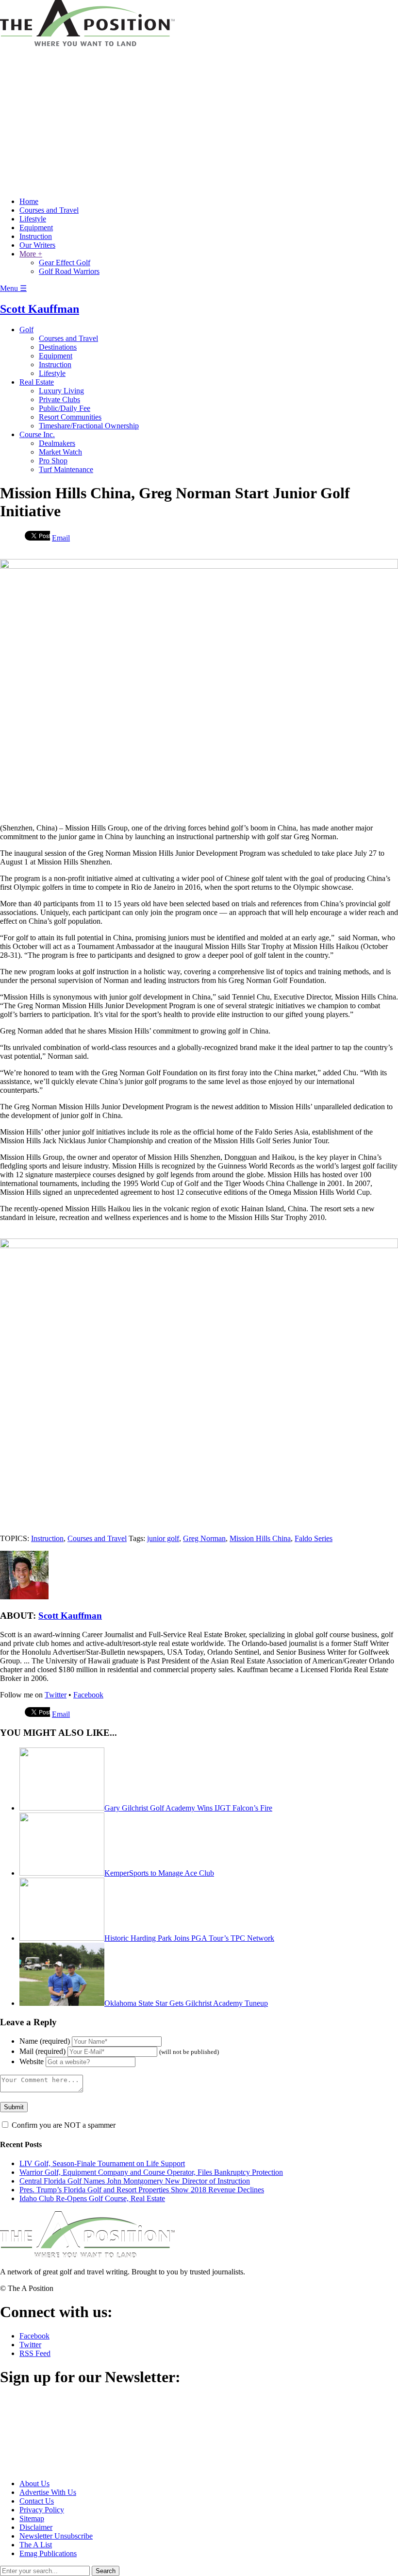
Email (61, 538)
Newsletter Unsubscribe (56, 2536)
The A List (36, 2545)
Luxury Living (61, 391)
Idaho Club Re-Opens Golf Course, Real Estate (92, 2198)
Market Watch (60, 452)
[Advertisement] (199, 121)
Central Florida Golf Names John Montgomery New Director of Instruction (135, 2181)
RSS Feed (35, 2353)
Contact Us (37, 2501)
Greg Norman (204, 1538)
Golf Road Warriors (69, 271)
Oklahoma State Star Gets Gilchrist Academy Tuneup (186, 2003)
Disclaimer (36, 2527)
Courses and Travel (49, 210)
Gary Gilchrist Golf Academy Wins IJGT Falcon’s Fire (188, 1808)
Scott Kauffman (40, 309)
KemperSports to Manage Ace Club (159, 1873)
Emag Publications (48, 2553)
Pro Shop (53, 461)
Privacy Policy (42, 2510)
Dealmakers (57, 443)
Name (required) (45, 2041)
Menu (13, 288)
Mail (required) (42, 2051)
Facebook (88, 1695)
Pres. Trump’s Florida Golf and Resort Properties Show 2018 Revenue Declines (142, 2190)
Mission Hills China (260, 1538)
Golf (26, 330)
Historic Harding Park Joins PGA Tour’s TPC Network (189, 1938)
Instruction (36, 236)
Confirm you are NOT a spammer (63, 2125)
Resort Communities (70, 417)
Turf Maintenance (66, 469)
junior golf (163, 1538)
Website (32, 2061)
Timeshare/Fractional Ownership (89, 426)
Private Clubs (59, 399)
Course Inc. (37, 434)
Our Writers (37, 245)
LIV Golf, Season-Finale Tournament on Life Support (102, 2163)
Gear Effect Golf (65, 263)
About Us (34, 2483)
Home (29, 201)
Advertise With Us (48, 2492)
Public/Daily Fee (65, 408)
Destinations (58, 347)
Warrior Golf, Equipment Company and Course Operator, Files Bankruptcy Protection (151, 2172)
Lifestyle (33, 219)
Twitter (56, 1695)
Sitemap (32, 2518)
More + (31, 254)
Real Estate (37, 382)
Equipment (36, 228)
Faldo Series (314, 1538)
